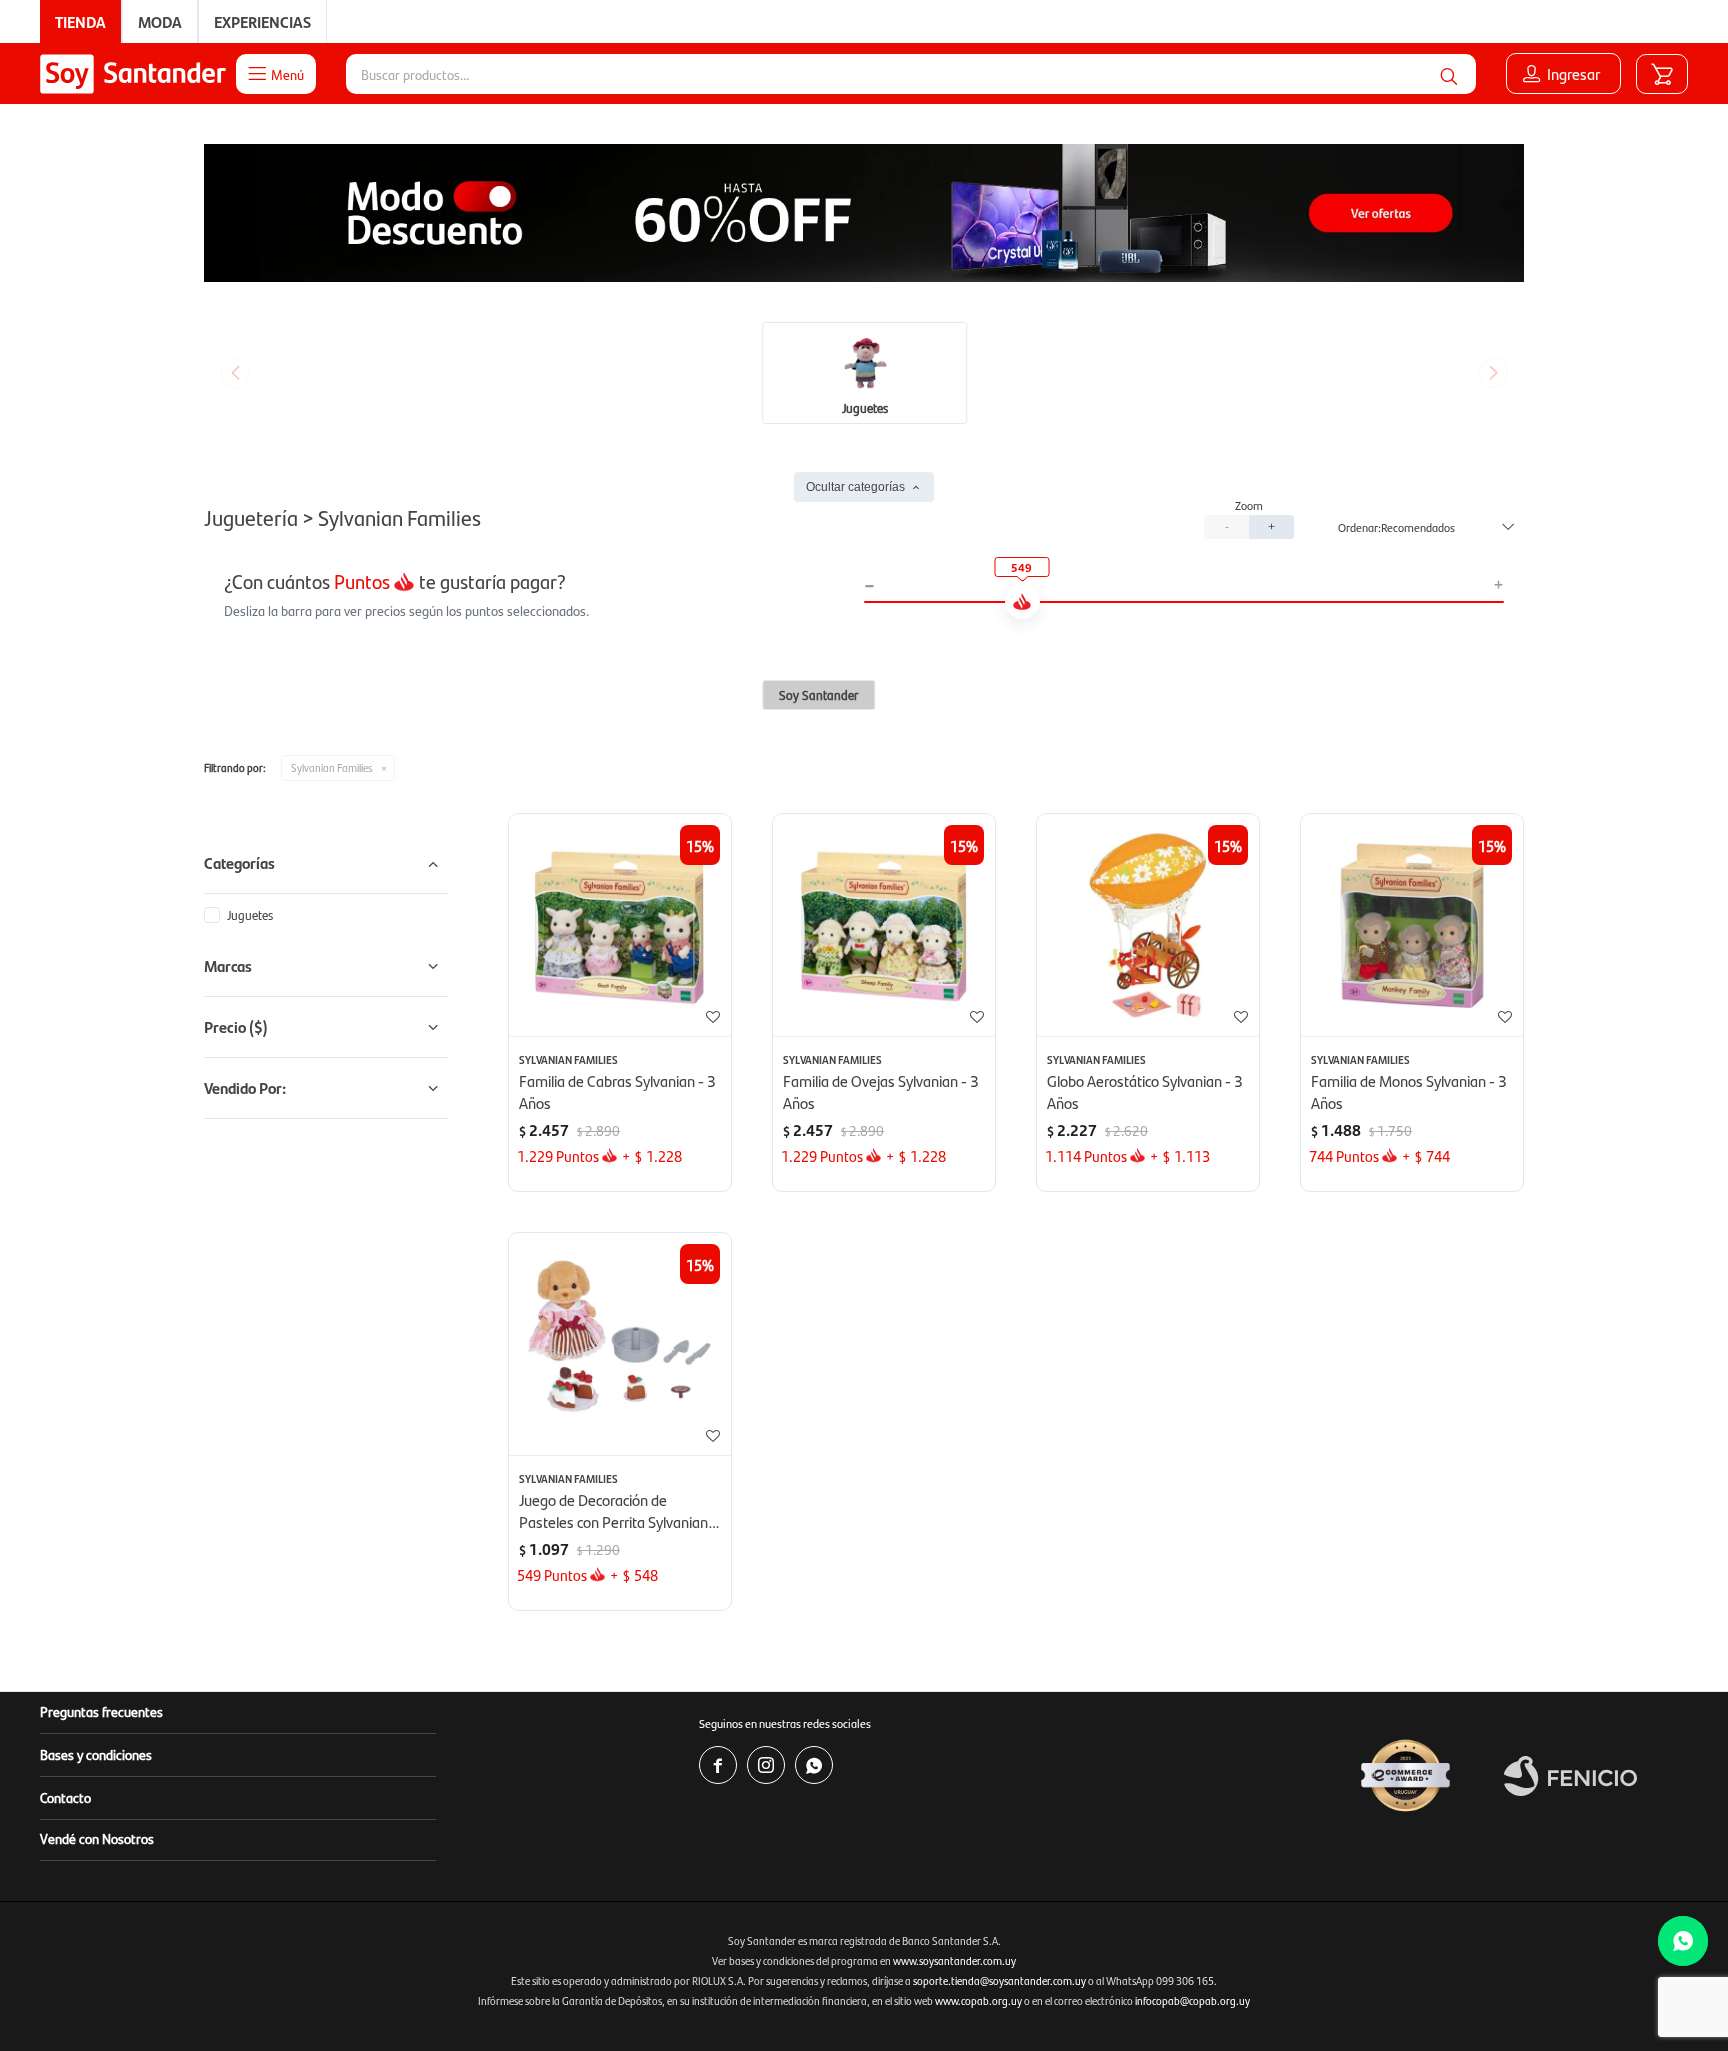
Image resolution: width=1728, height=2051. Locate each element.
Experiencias (262, 21)
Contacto (65, 1797)
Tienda (80, 21)
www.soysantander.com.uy (954, 1960)
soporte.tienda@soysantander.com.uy (999, 1980)
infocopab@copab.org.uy (1192, 2000)
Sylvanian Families (331, 767)
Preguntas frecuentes (101, 1711)
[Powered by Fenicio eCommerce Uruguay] (1570, 1776)
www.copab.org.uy (978, 2000)
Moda (160, 21)
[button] (1449, 74)
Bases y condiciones (96, 1754)
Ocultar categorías (855, 487)
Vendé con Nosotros (97, 1838)
